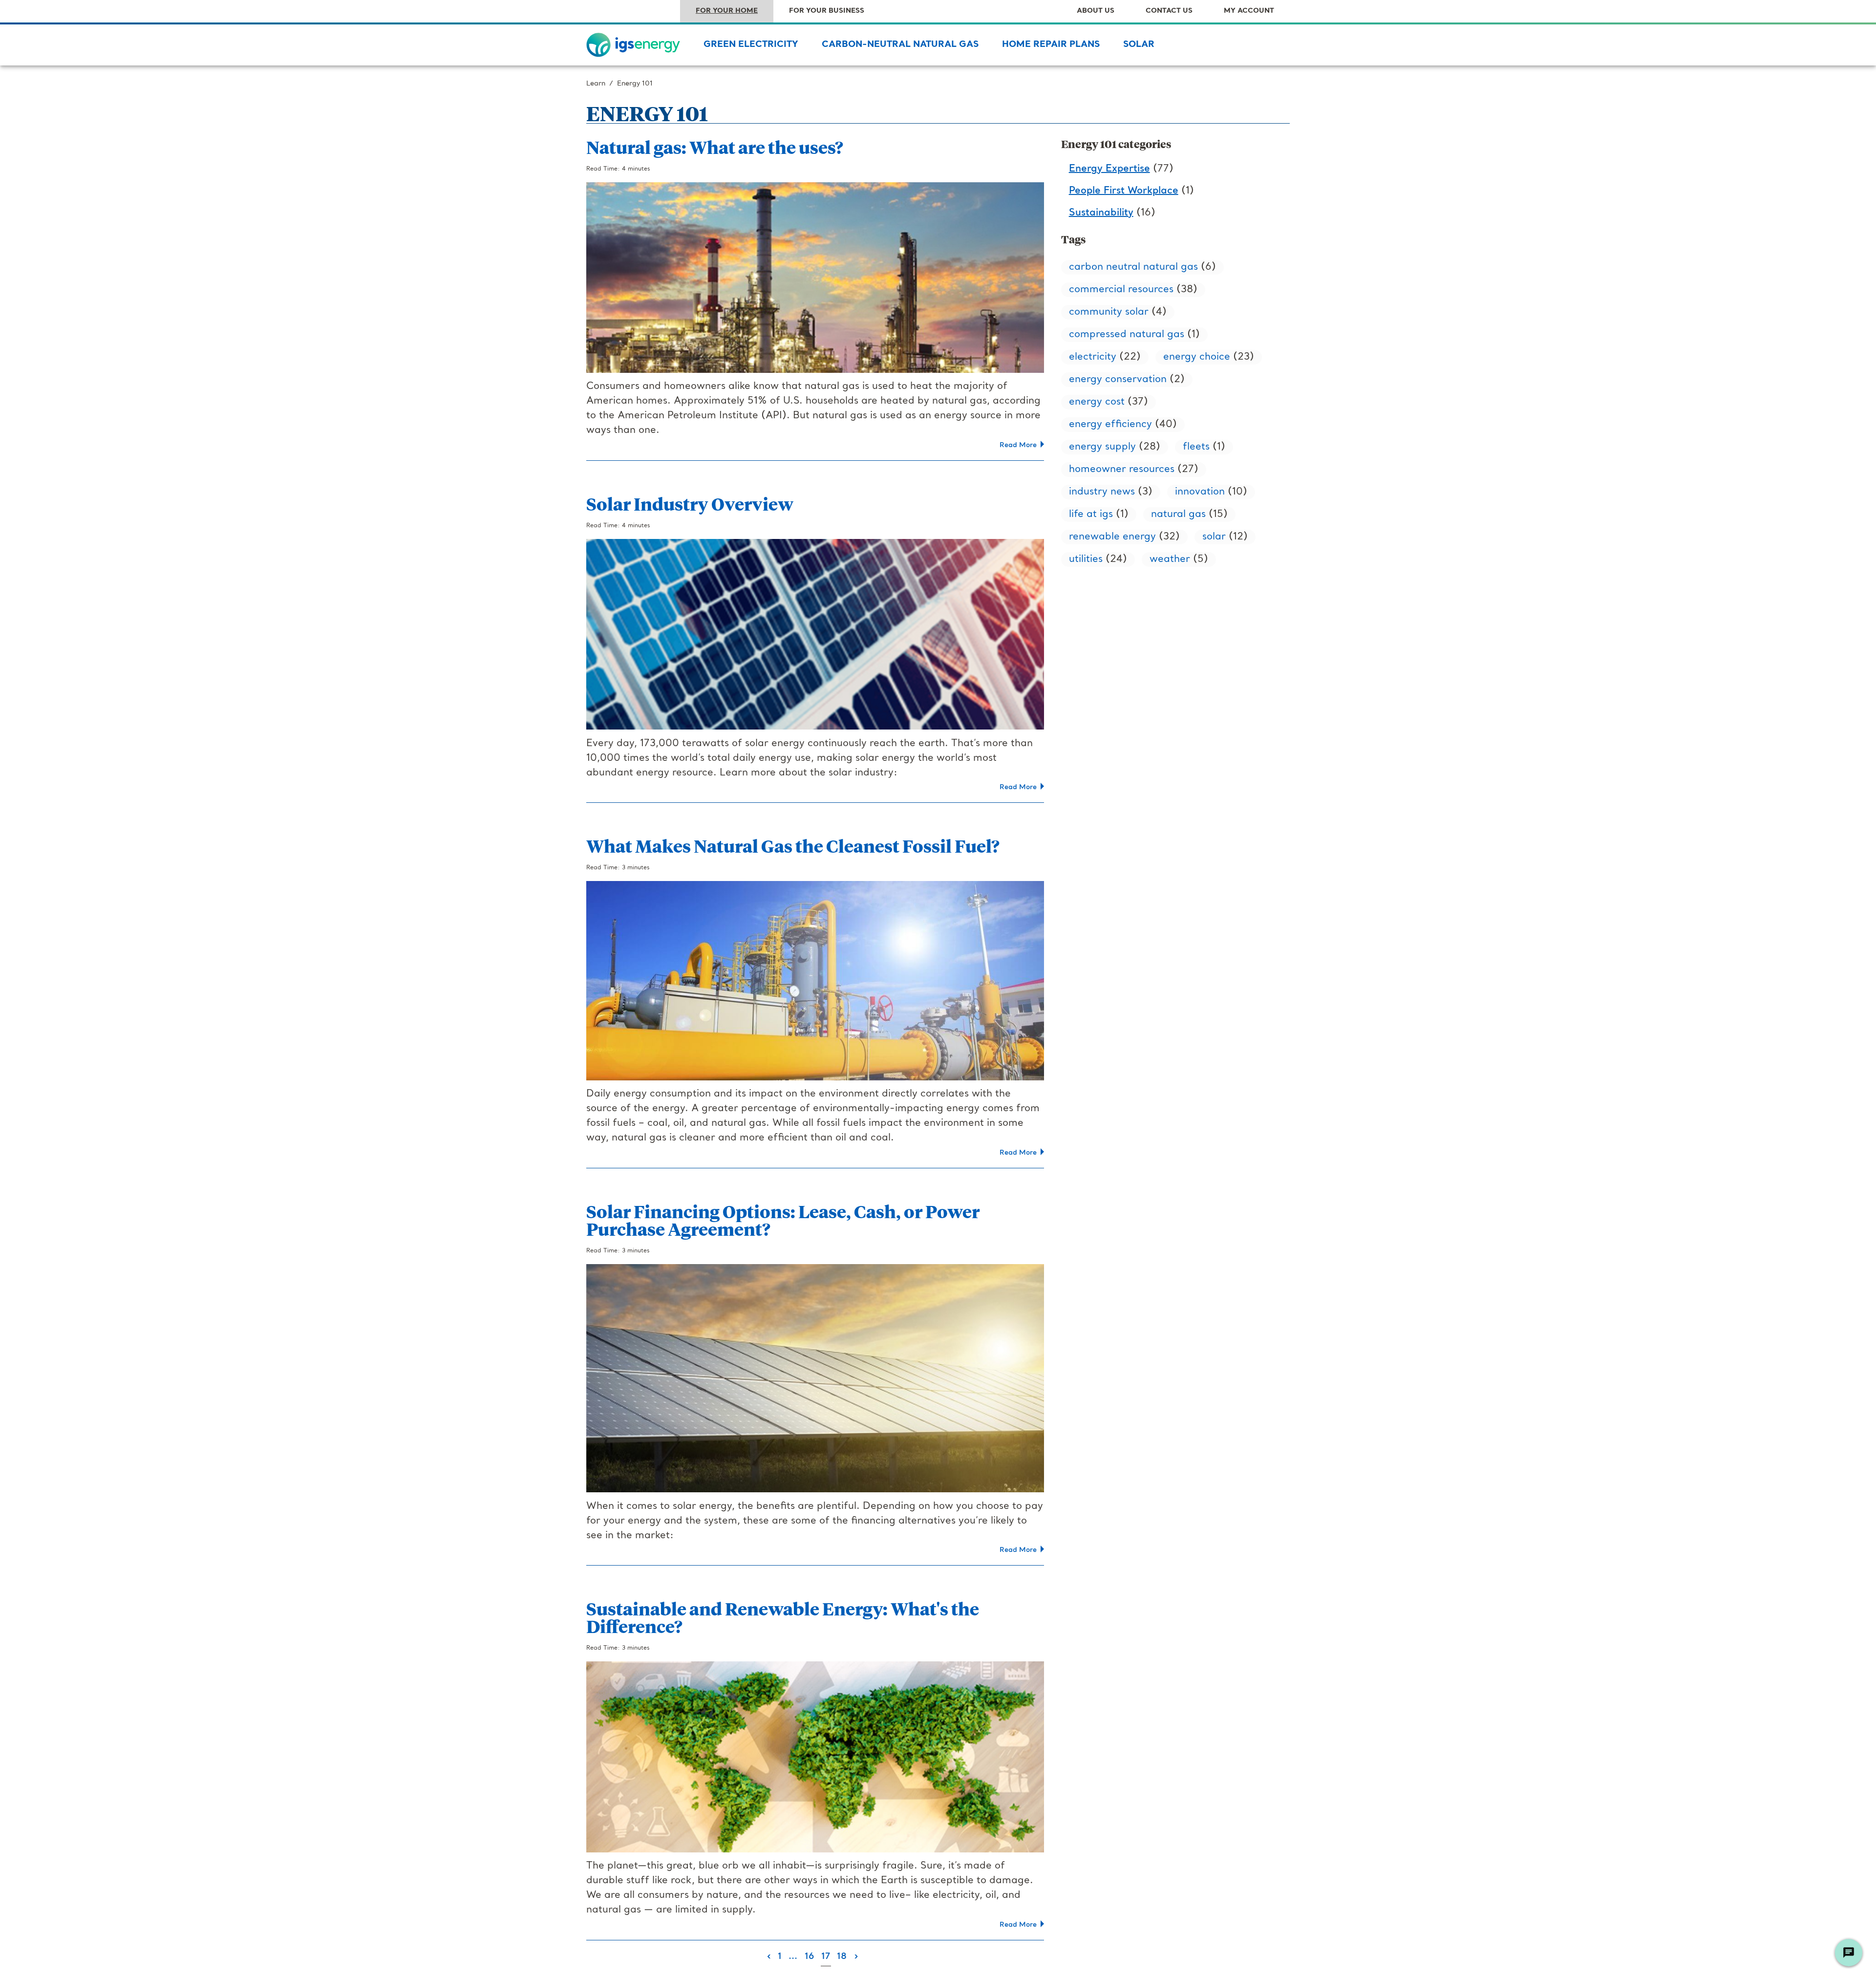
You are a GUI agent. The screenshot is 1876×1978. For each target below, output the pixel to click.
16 (810, 1957)
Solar (1139, 45)
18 (842, 1957)
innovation (1200, 492)
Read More (1020, 445)
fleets (1196, 447)
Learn (596, 84)
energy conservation (1118, 380)
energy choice (1197, 357)
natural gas (1178, 515)
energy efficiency (1110, 425)
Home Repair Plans (1051, 45)
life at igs (1091, 515)
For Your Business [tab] (827, 11)
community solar (1109, 312)
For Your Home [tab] (727, 11)
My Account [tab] (1249, 11)
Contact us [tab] (1169, 11)
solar (1214, 537)
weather (1170, 559)
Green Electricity (751, 45)
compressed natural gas (1127, 335)
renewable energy (1112, 537)
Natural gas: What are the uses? (715, 147)
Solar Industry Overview (690, 504)
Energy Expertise (1109, 169)
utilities (1086, 559)
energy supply (1102, 447)
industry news (1102, 492)
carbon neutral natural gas (1133, 267)
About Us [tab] (1096, 11)
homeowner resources (1122, 470)
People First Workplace (1124, 191)
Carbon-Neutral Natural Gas (900, 45)
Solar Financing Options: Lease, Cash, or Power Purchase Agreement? (783, 1220)
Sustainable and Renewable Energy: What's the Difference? (783, 1617)
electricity (1093, 357)
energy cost (1097, 402)
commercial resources (1121, 290)
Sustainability (1101, 213)
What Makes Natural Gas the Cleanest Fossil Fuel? (793, 846)
